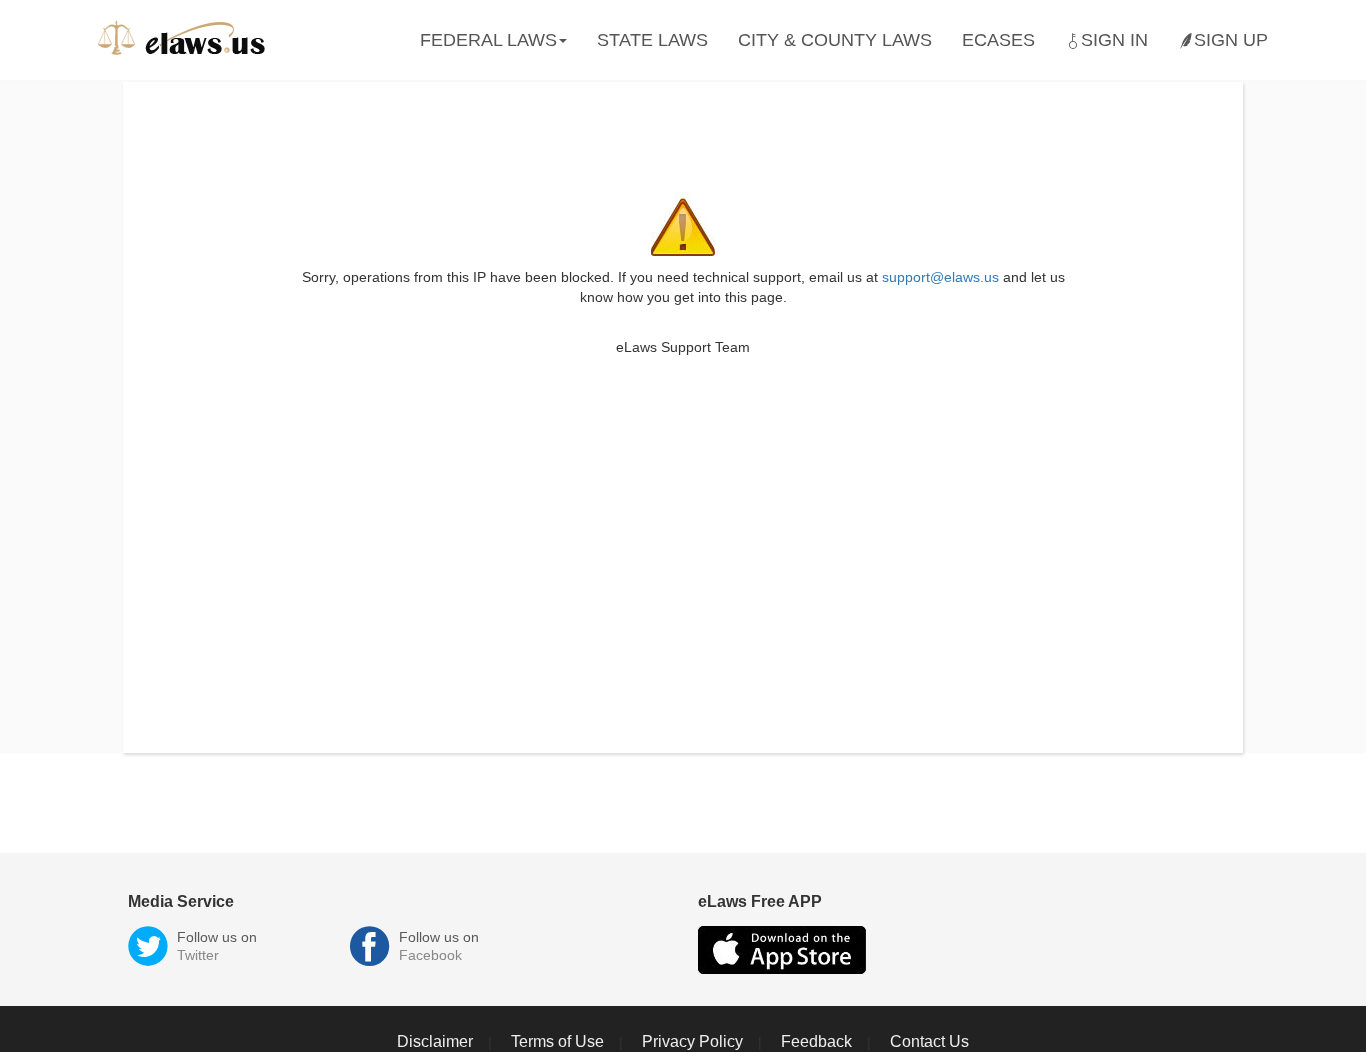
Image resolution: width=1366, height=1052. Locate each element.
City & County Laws (835, 40)
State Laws (652, 40)
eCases (998, 40)
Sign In (1114, 40)
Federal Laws (488, 40)
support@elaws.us (940, 277)
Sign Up (1231, 40)
